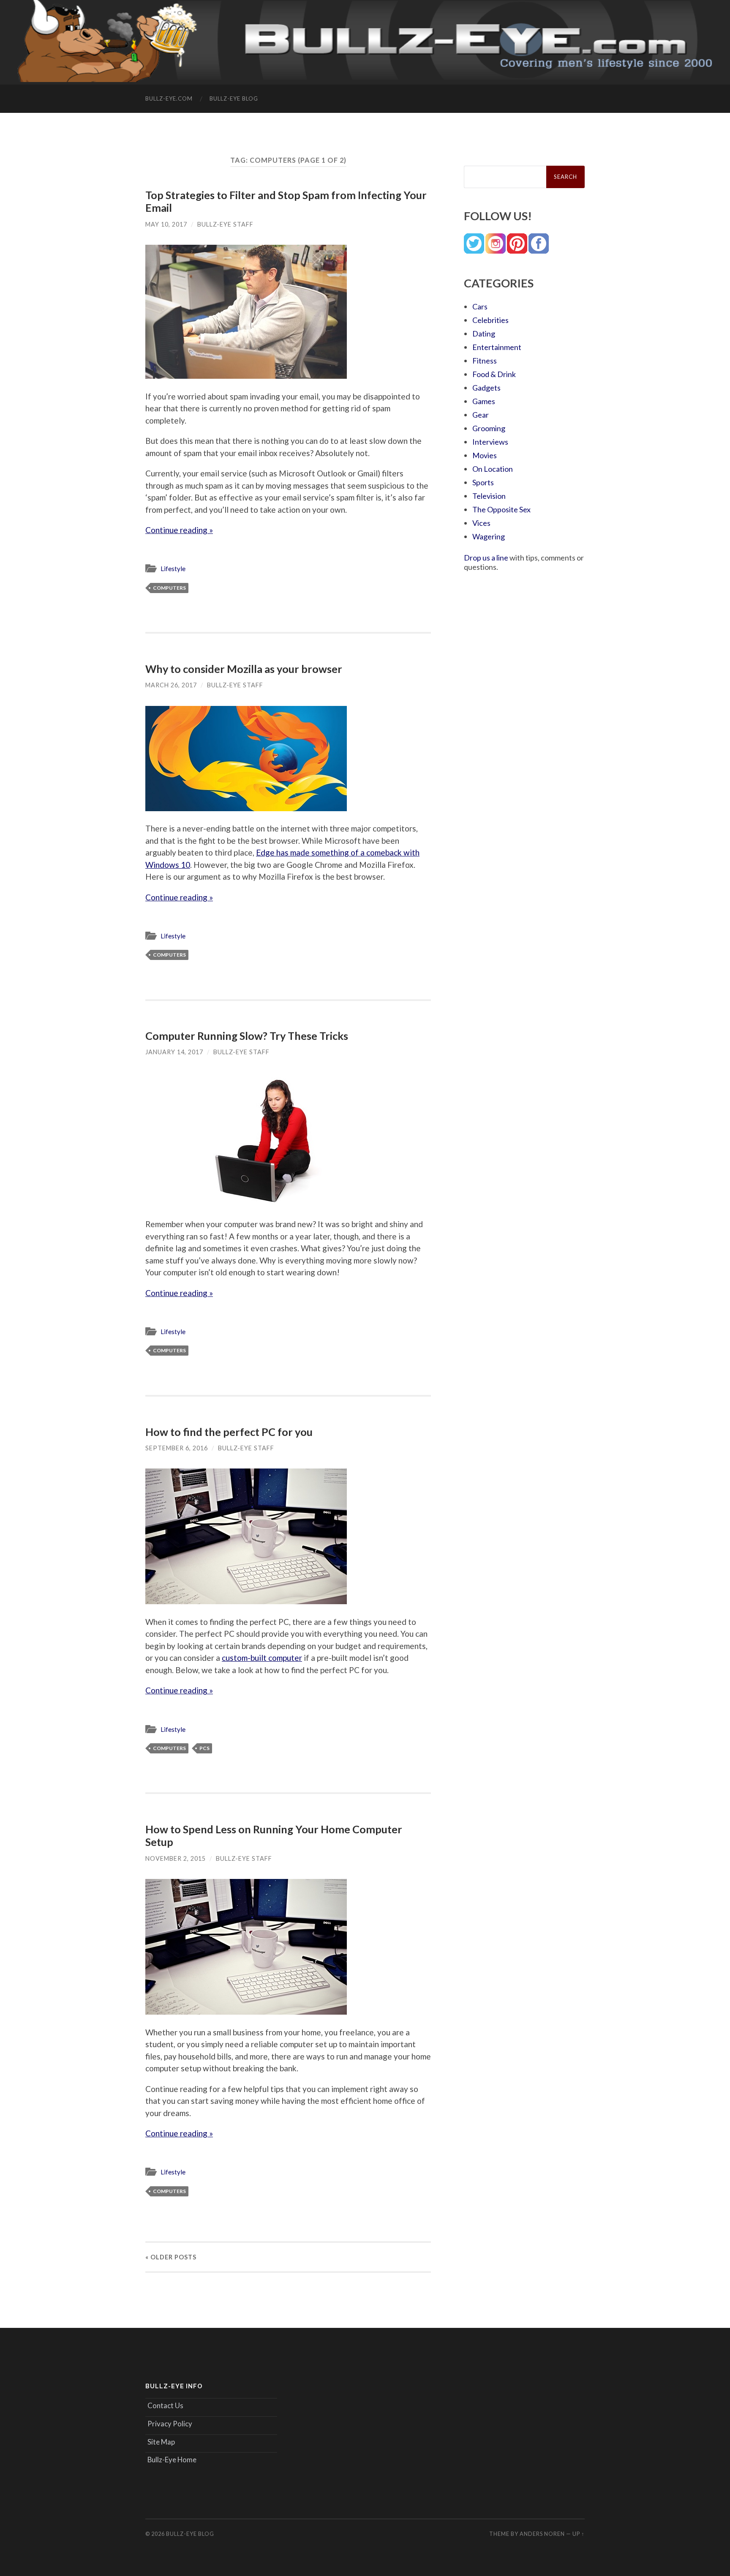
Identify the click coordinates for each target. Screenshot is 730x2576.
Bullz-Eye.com (169, 98)
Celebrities (490, 320)
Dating (484, 334)
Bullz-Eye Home (172, 2460)
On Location (493, 469)
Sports (483, 482)
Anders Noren (542, 2534)
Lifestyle (173, 569)
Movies (485, 455)
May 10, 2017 (166, 224)
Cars (480, 306)
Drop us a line (486, 558)
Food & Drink (494, 374)
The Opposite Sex (501, 509)
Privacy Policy (170, 2424)
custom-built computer (262, 1658)
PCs (204, 1748)
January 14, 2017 (174, 1052)
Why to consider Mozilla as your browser (244, 669)
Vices (481, 523)
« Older (171, 2257)
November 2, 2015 (176, 1858)
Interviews (490, 442)
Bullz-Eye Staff (225, 224)
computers (169, 588)
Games (484, 401)
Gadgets (486, 388)
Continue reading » (179, 530)
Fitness (485, 361)
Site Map (161, 2442)
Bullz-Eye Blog (234, 98)
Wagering (489, 536)
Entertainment (497, 347)
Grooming (489, 428)
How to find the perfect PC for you (229, 1432)
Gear (481, 415)
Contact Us (165, 2405)
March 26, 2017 (171, 685)
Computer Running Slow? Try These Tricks (247, 1036)
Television (489, 496)
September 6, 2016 (177, 1448)
